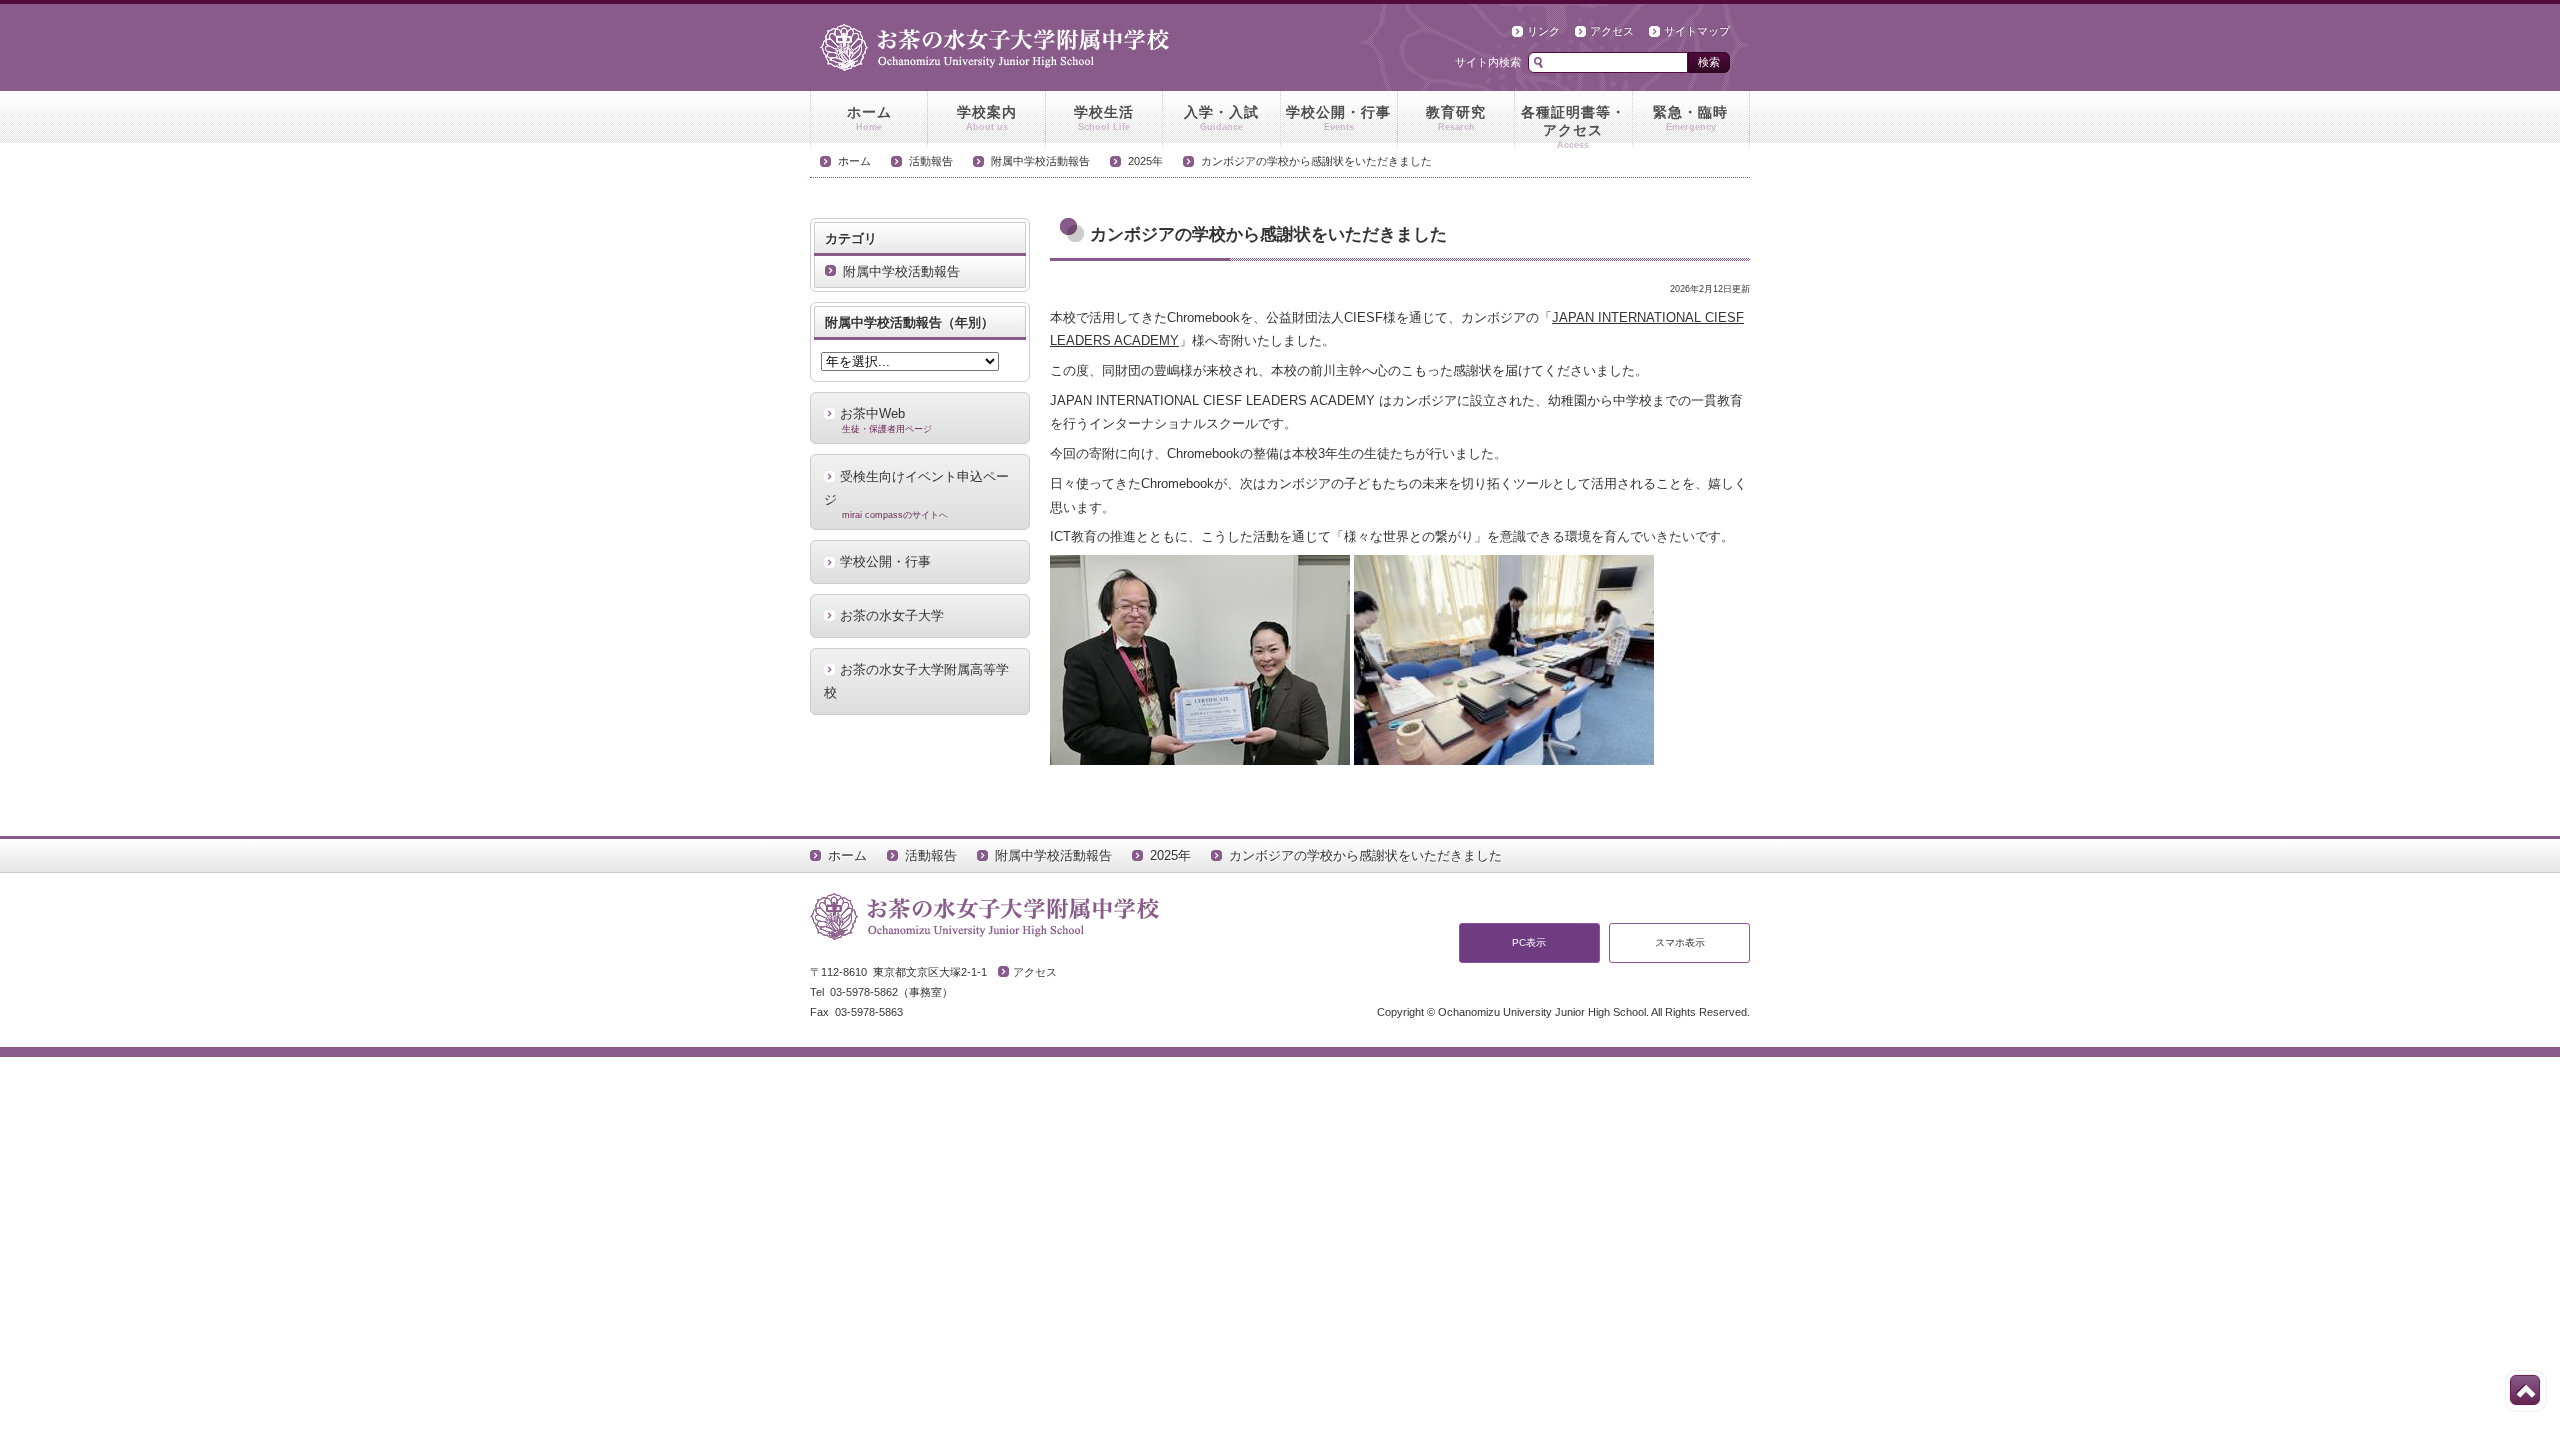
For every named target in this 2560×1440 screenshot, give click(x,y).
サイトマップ (1697, 31)
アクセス (1612, 31)
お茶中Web (886, 420)
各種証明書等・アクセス (1573, 125)
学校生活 (1104, 118)
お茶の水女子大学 (892, 615)
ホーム (869, 118)
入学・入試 (1221, 118)
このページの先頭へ (2525, 1390)
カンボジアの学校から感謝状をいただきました (1316, 161)
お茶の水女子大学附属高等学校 (916, 681)
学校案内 (987, 118)
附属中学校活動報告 (1040, 161)
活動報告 (931, 161)
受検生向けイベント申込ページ (916, 495)
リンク (1543, 31)
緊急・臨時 (1690, 118)
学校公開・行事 (1338, 118)
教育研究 (1456, 118)
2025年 (1145, 161)
